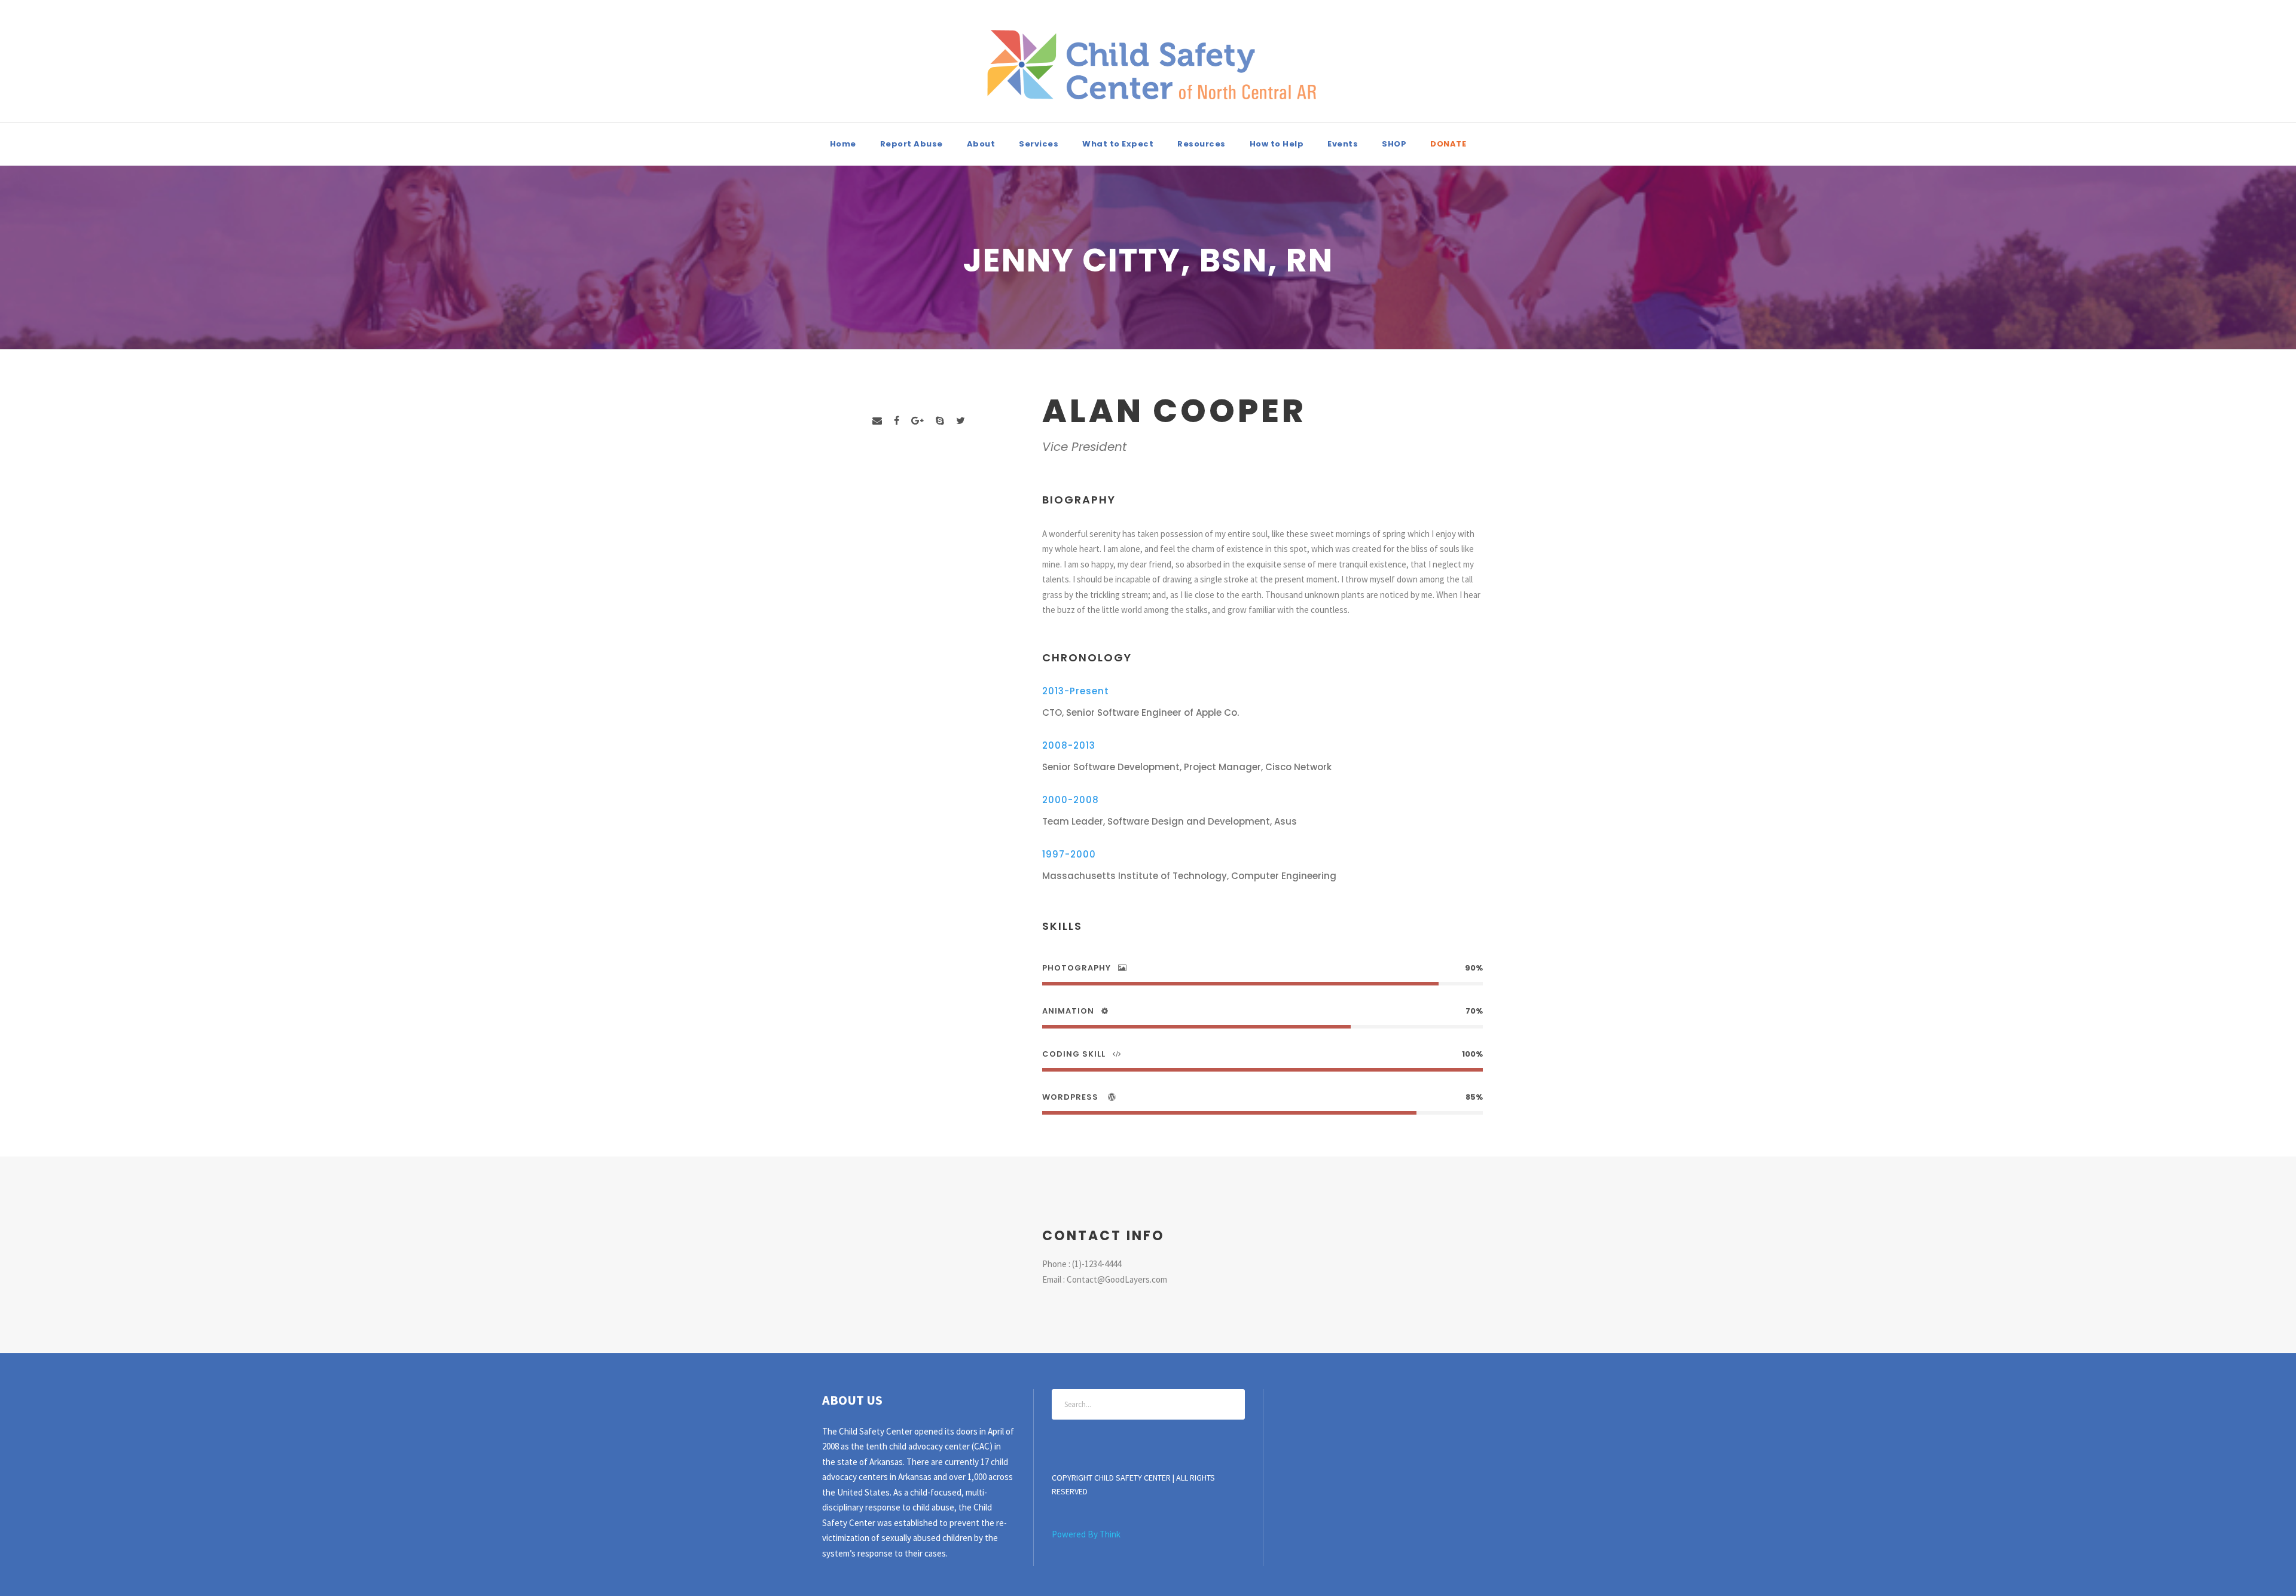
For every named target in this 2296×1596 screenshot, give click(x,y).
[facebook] (897, 421)
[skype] (940, 421)
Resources (1202, 144)
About (981, 144)
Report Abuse (912, 144)
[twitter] (961, 421)
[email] (877, 421)
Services (1039, 144)
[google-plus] (918, 421)
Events (1343, 144)
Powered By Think (1086, 1534)
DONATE (1448, 144)
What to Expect (1118, 144)
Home (843, 144)
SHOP (1394, 144)
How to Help (1277, 144)
